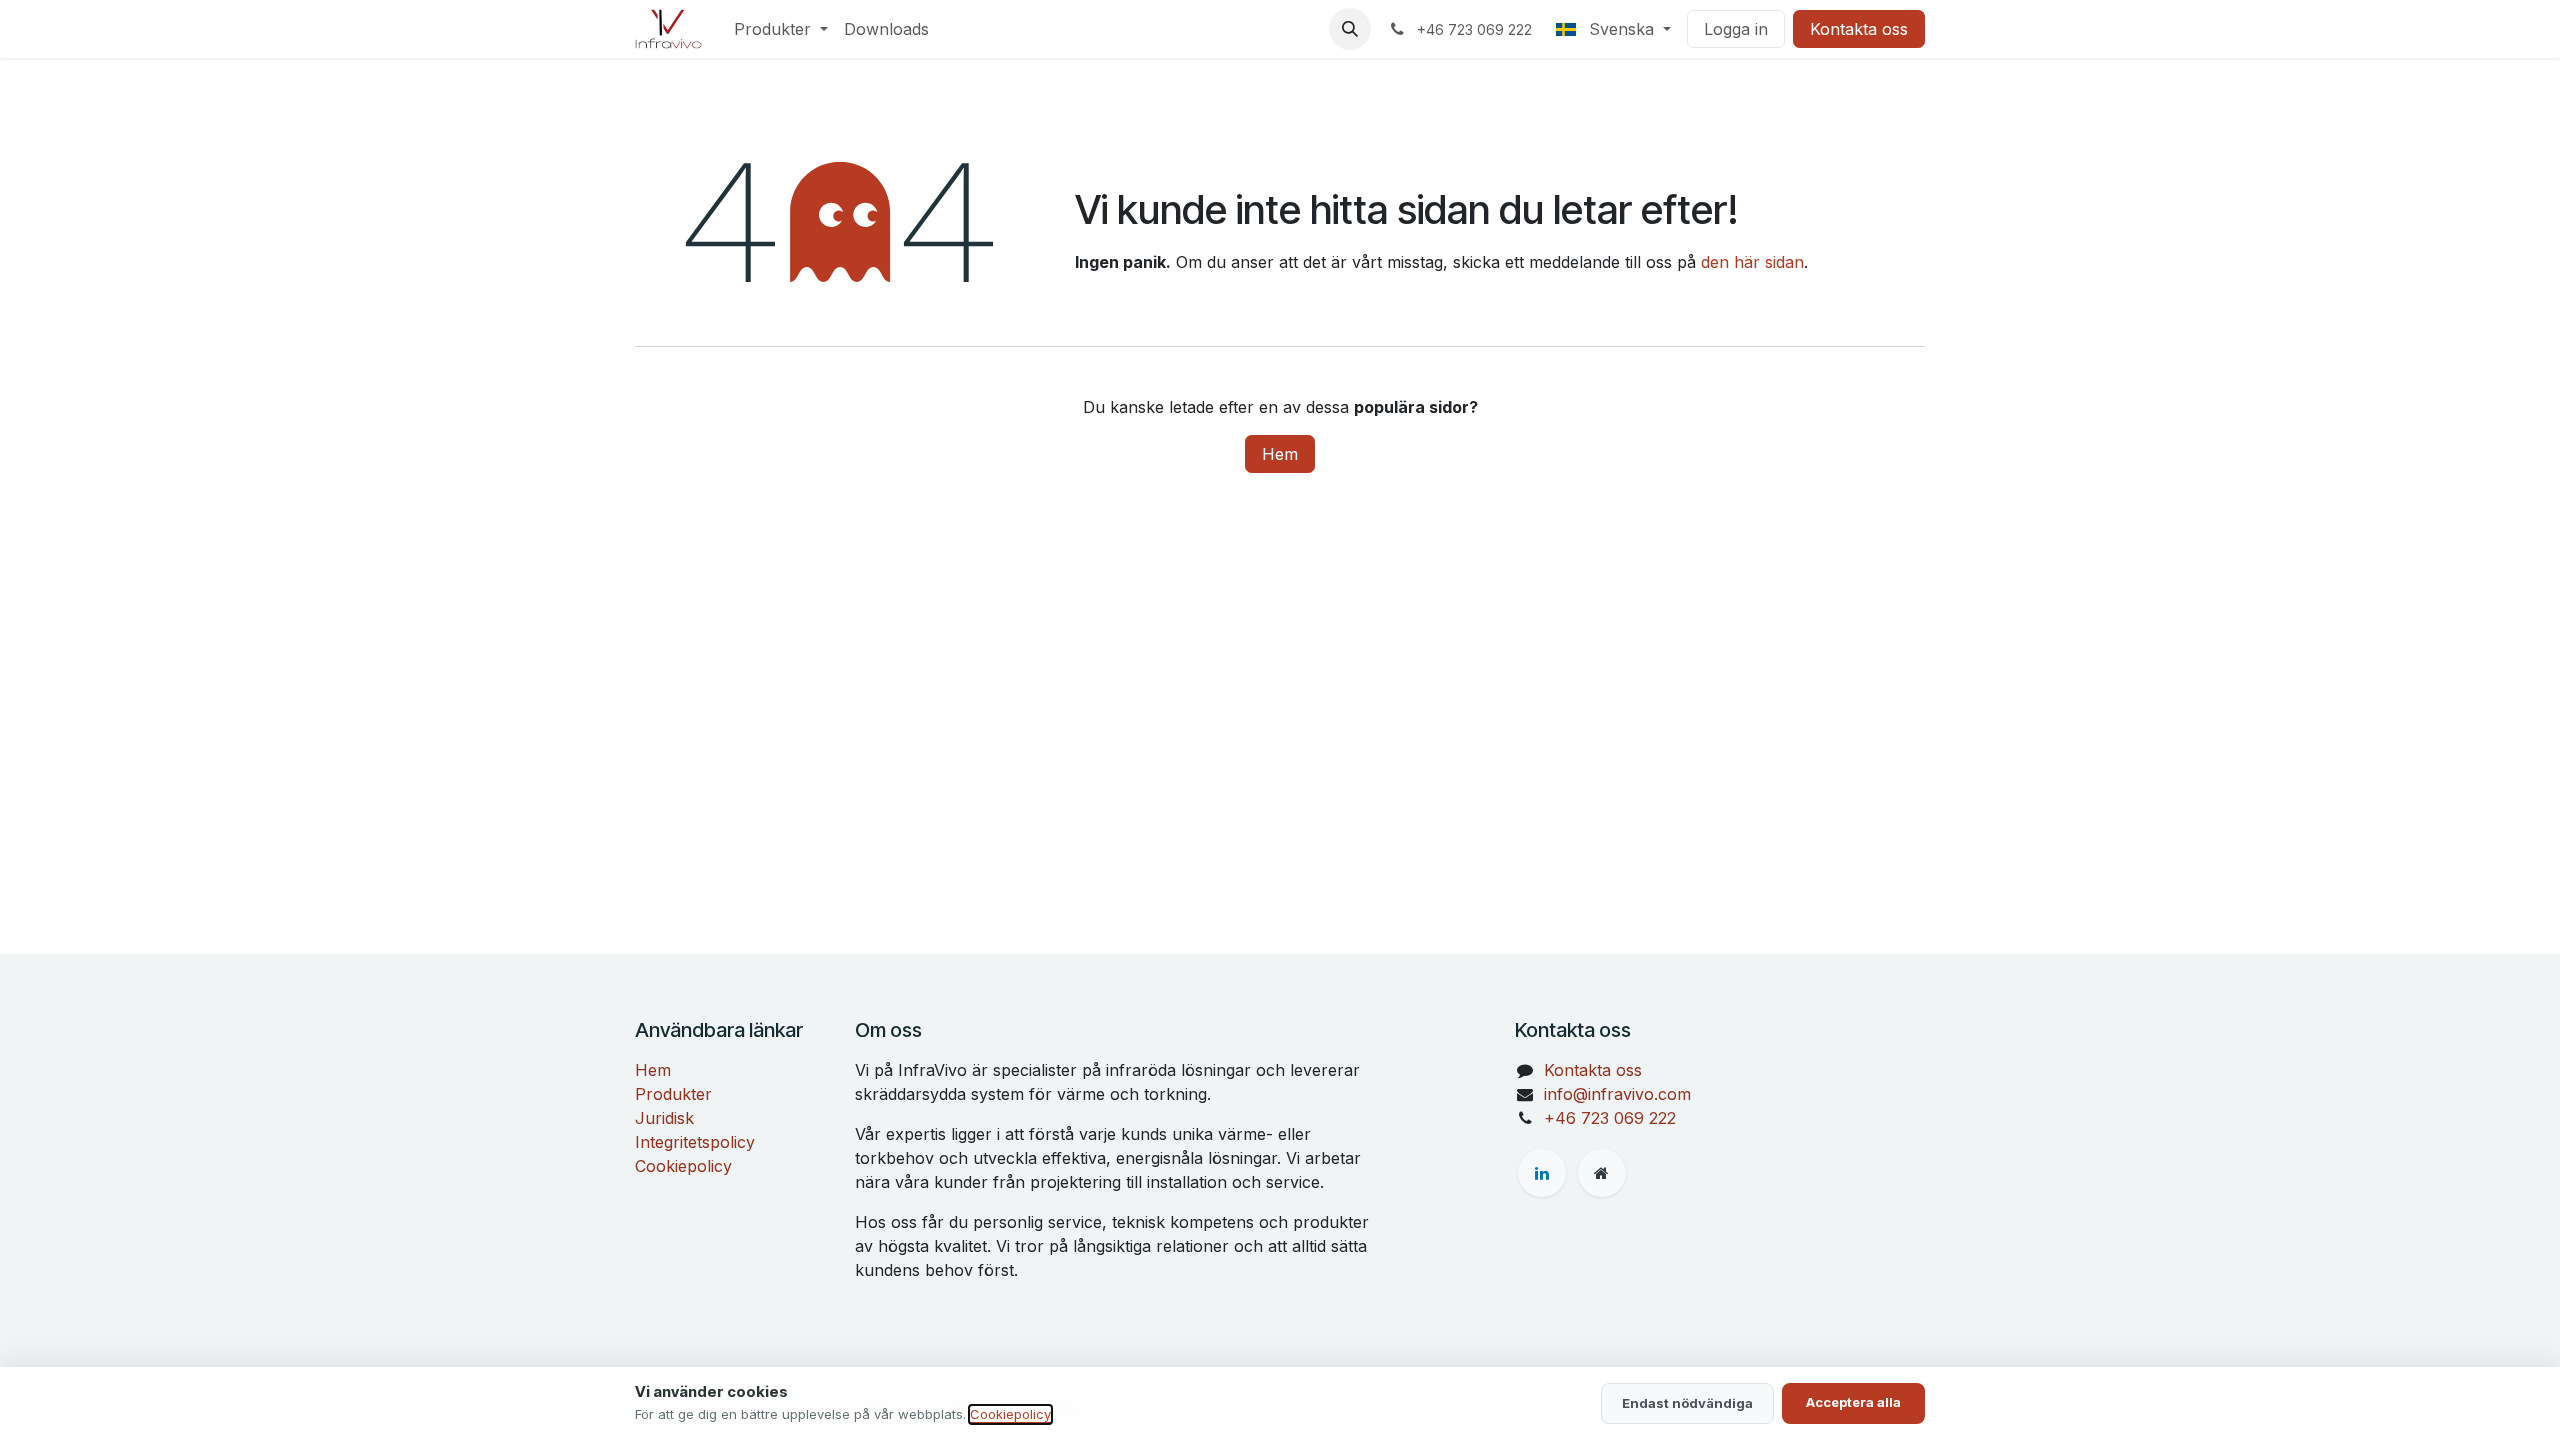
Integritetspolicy (695, 1142)
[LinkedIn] (1542, 1173)
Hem (1280, 454)
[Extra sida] (1602, 1173)
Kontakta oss (1859, 29)
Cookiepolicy (683, 1166)
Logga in (1736, 29)
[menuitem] (781, 29)
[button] (1350, 29)
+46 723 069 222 (1610, 1118)
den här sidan (1752, 262)
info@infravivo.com (1617, 1094)
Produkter (673, 1094)
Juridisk (664, 1118)
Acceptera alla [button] (1853, 1402)
